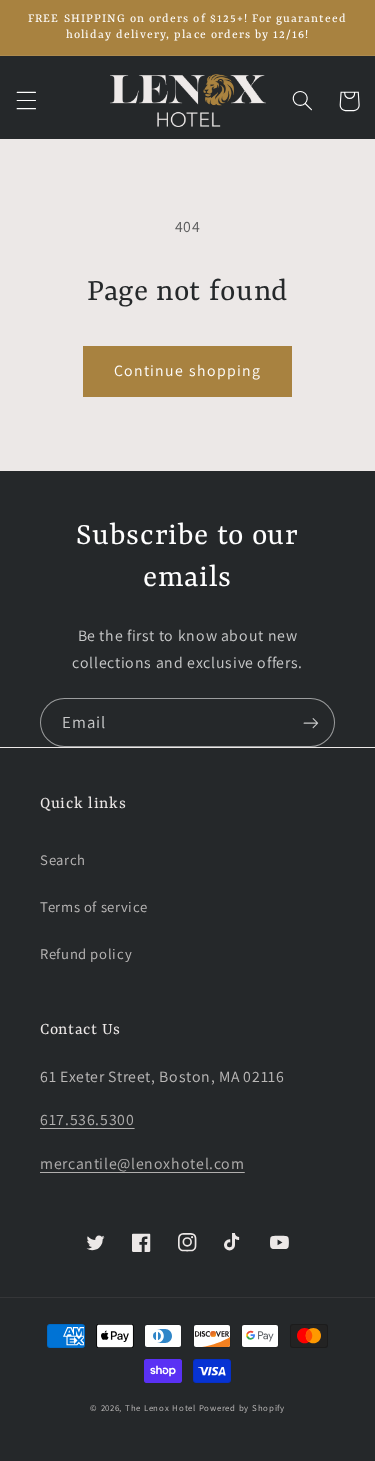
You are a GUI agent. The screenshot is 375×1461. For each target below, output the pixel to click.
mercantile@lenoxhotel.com (142, 1163)
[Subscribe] (311, 722)
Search (63, 859)
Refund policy (86, 953)
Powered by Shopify (242, 1408)
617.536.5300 (87, 1119)
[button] (26, 101)
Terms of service (94, 906)
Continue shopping (187, 370)
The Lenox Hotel (160, 1408)
